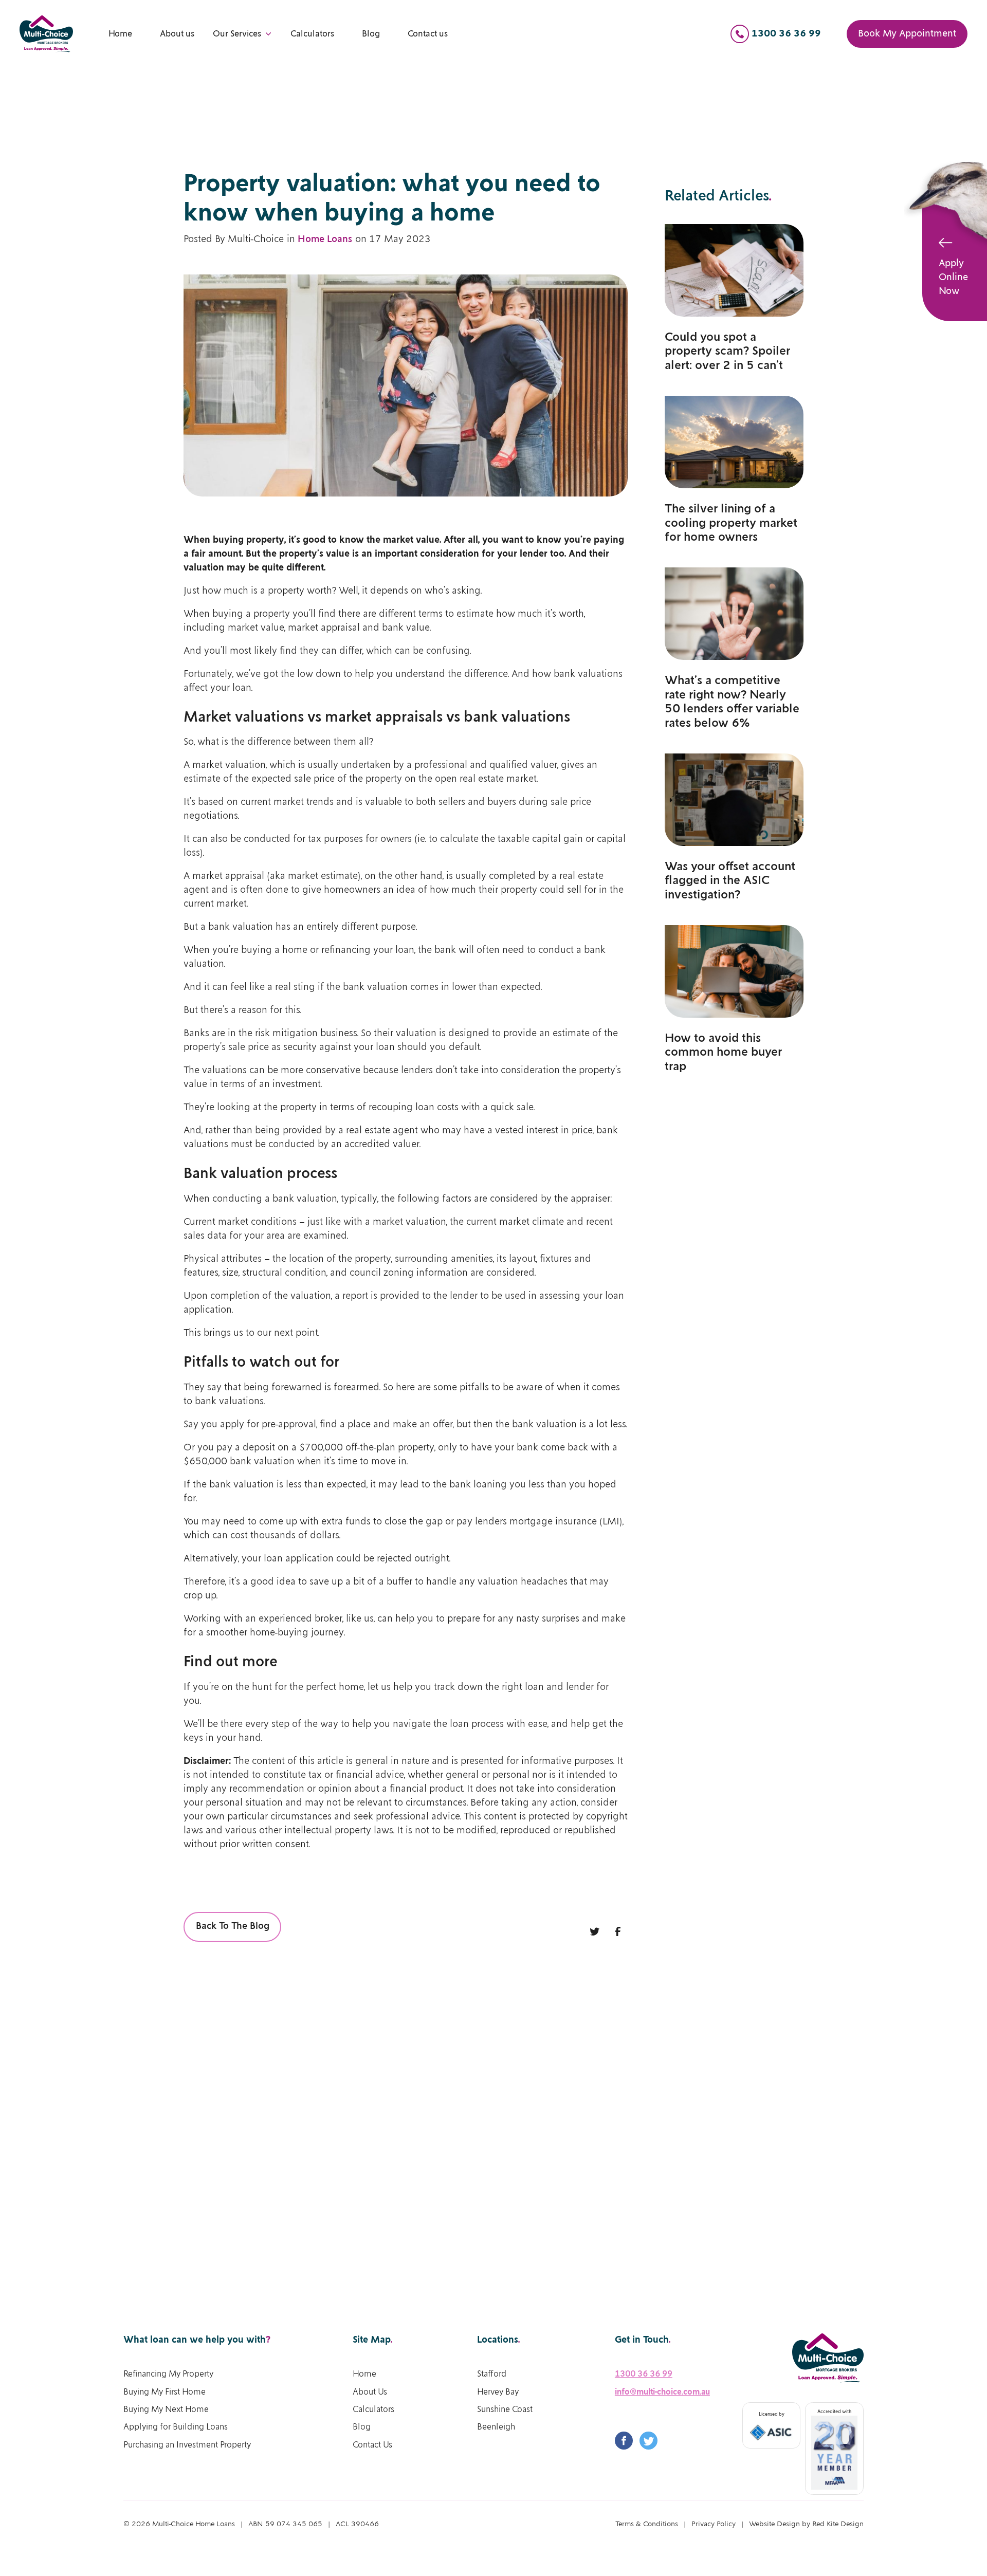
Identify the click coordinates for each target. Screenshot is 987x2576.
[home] (46, 34)
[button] (242, 34)
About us (177, 34)
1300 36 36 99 (644, 2374)
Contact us (428, 34)
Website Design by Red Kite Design (806, 2524)
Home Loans (325, 240)
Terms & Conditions (647, 2524)
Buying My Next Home (166, 2410)
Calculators (312, 34)
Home (120, 34)
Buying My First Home (164, 2392)
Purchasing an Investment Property (187, 2445)
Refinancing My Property (168, 2374)
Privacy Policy (714, 2524)
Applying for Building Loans (176, 2427)
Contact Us (372, 2445)
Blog (371, 34)
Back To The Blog (233, 1926)
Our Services (237, 34)
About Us (370, 2392)
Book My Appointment (907, 34)
